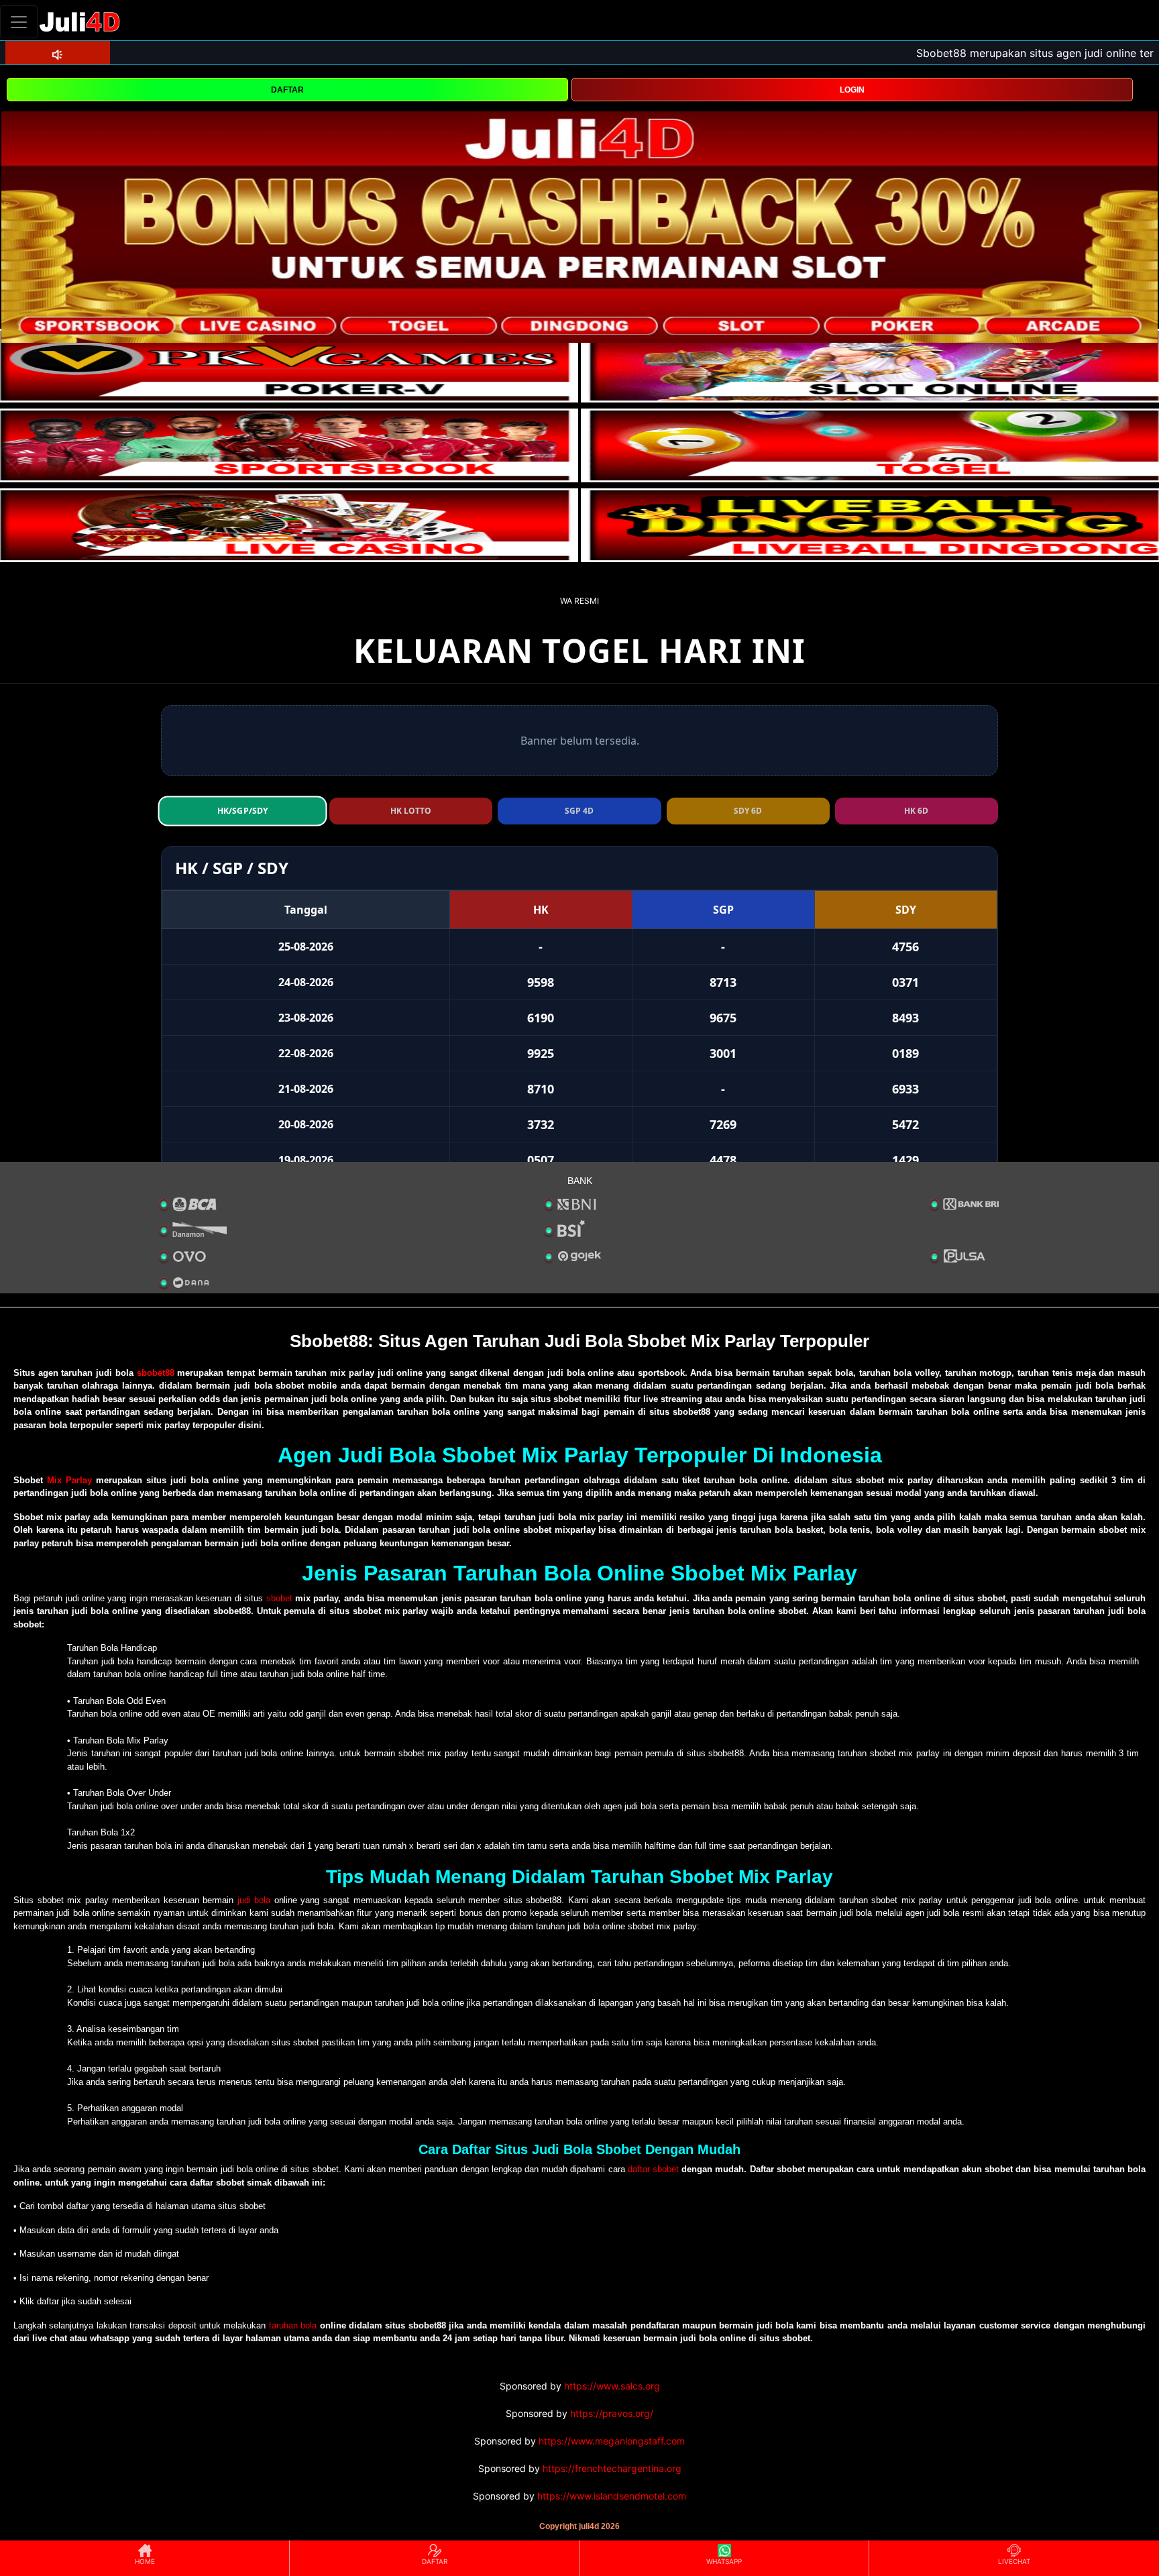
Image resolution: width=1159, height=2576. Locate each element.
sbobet (279, 1598)
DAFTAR (287, 90)
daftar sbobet (653, 2169)
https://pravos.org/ (612, 2413)
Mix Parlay (69, 1480)
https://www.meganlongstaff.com (612, 2441)
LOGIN (852, 90)
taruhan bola (293, 2325)
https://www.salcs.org (612, 2386)
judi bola (254, 1900)
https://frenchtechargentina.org (612, 2468)
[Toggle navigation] (19, 22)
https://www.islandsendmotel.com (612, 2496)
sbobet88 (156, 1373)
